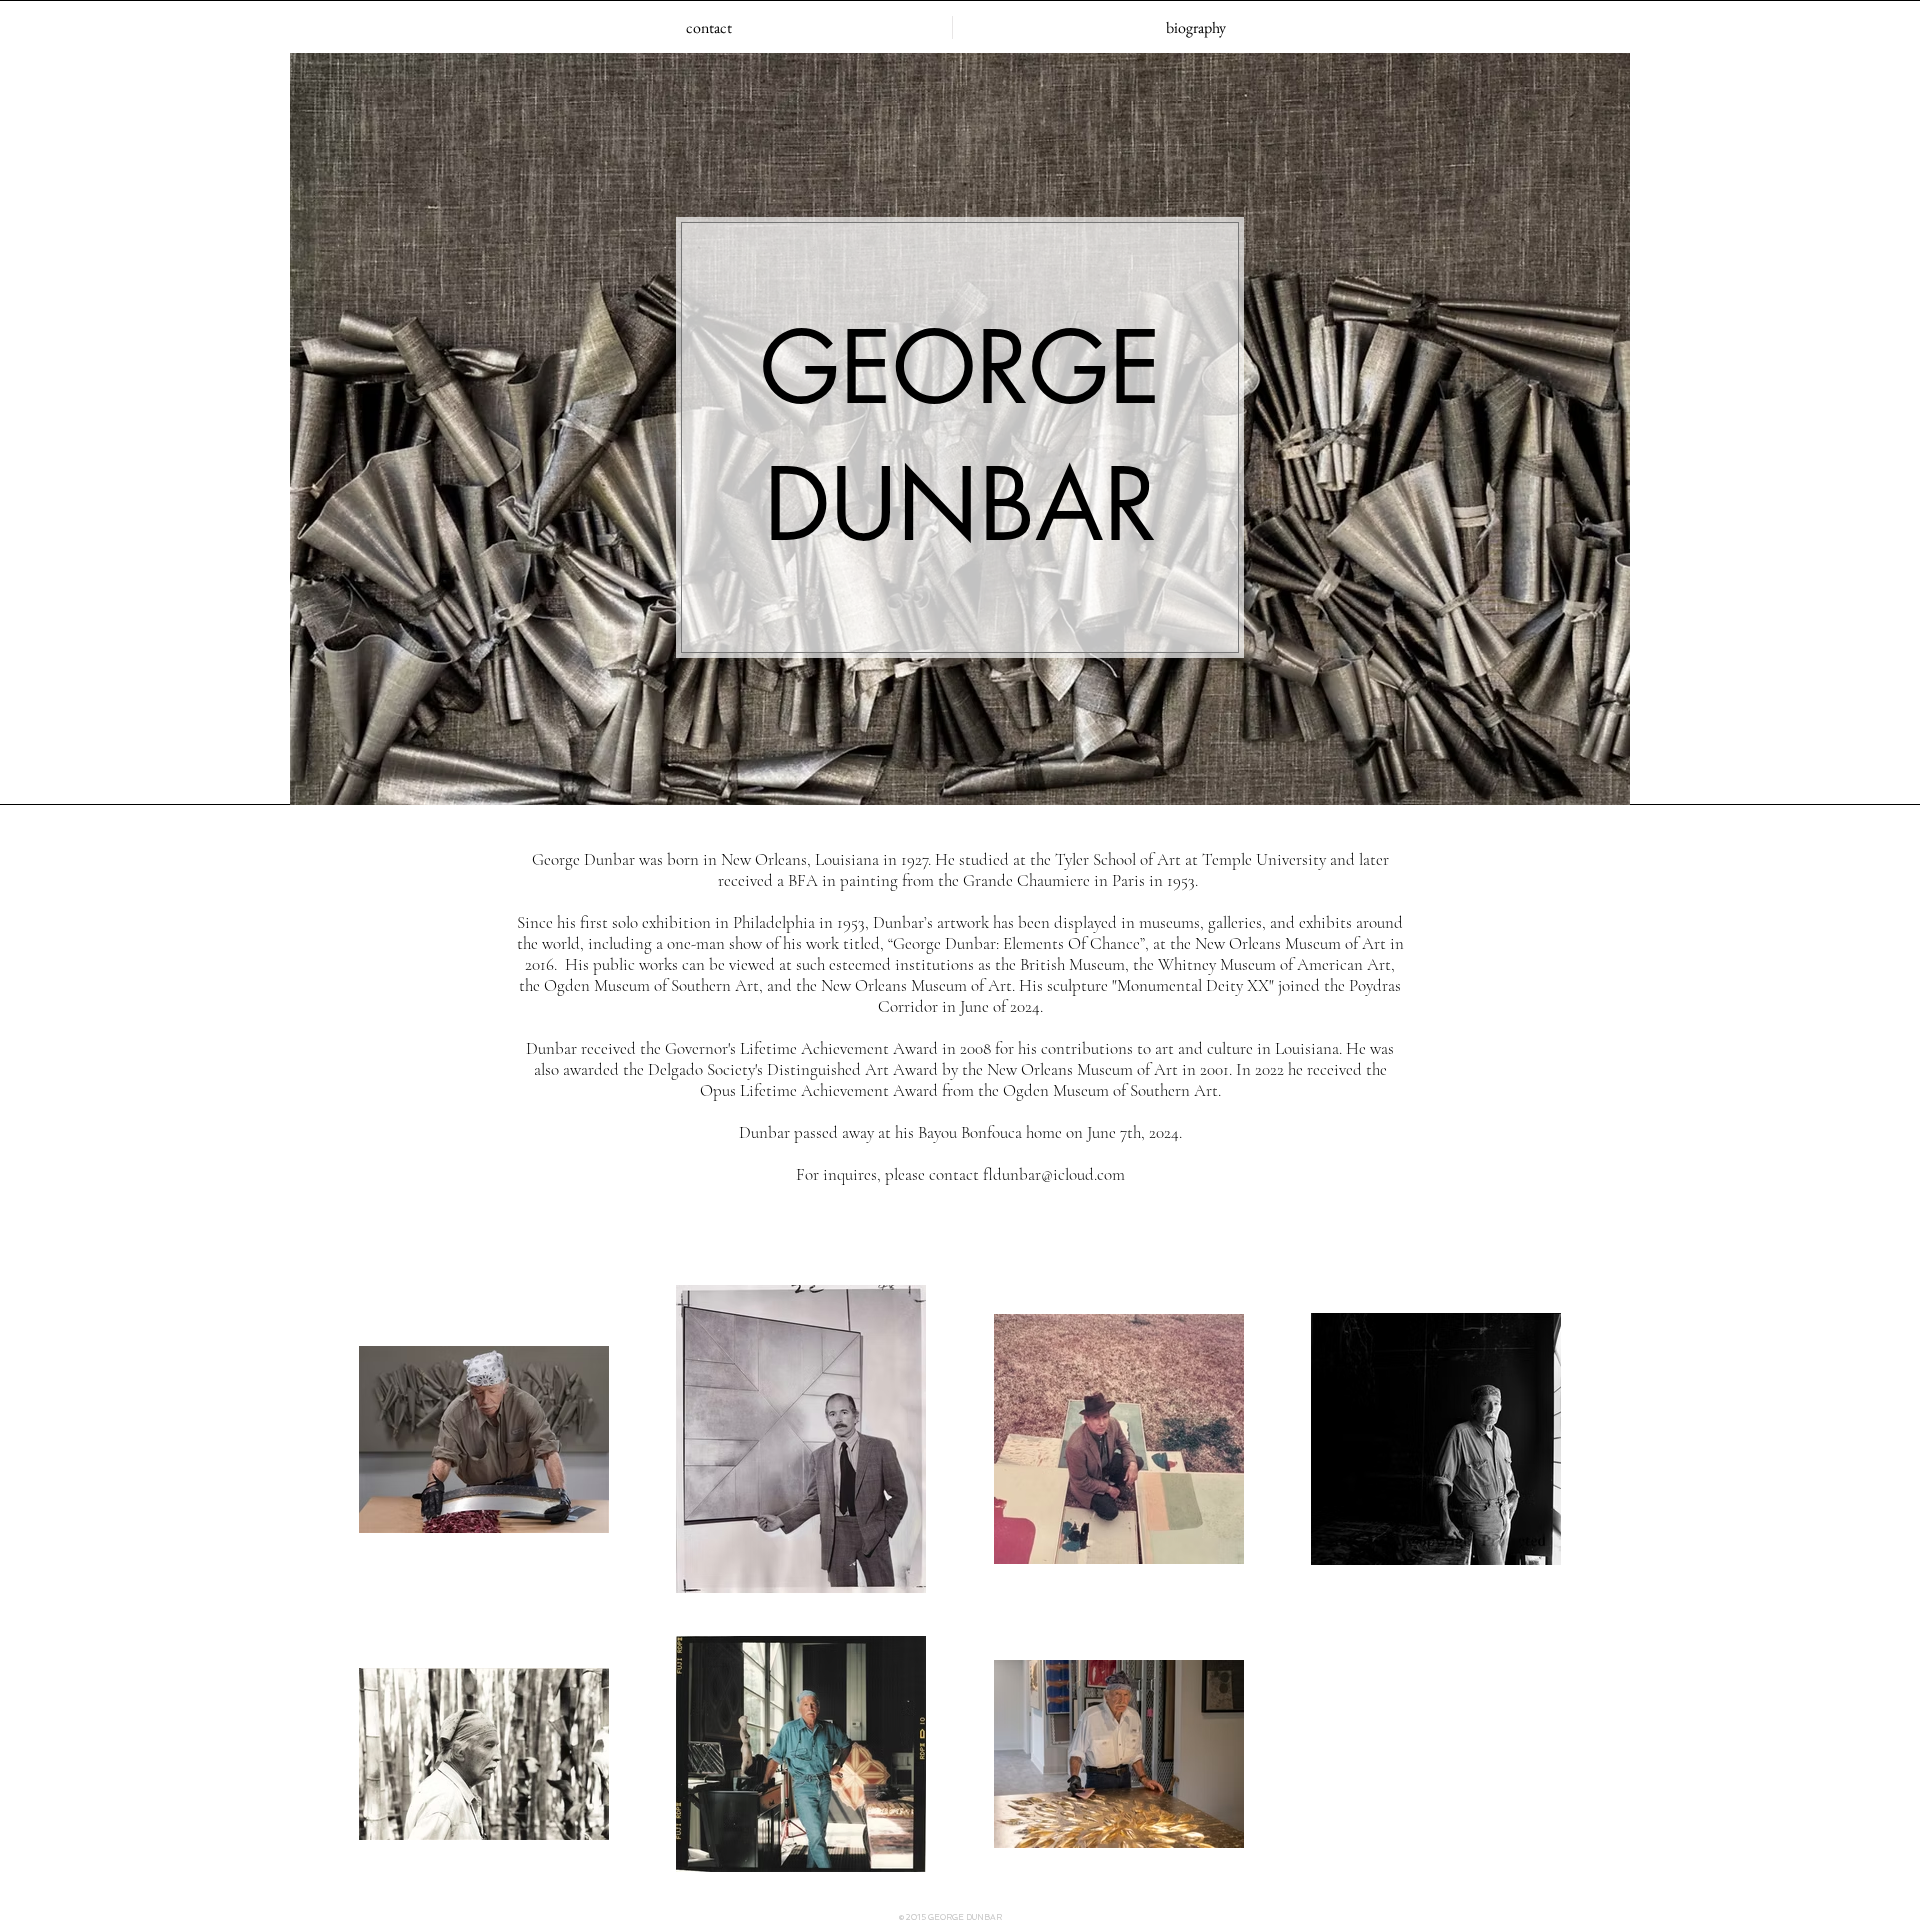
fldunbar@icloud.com (1054, 1174)
